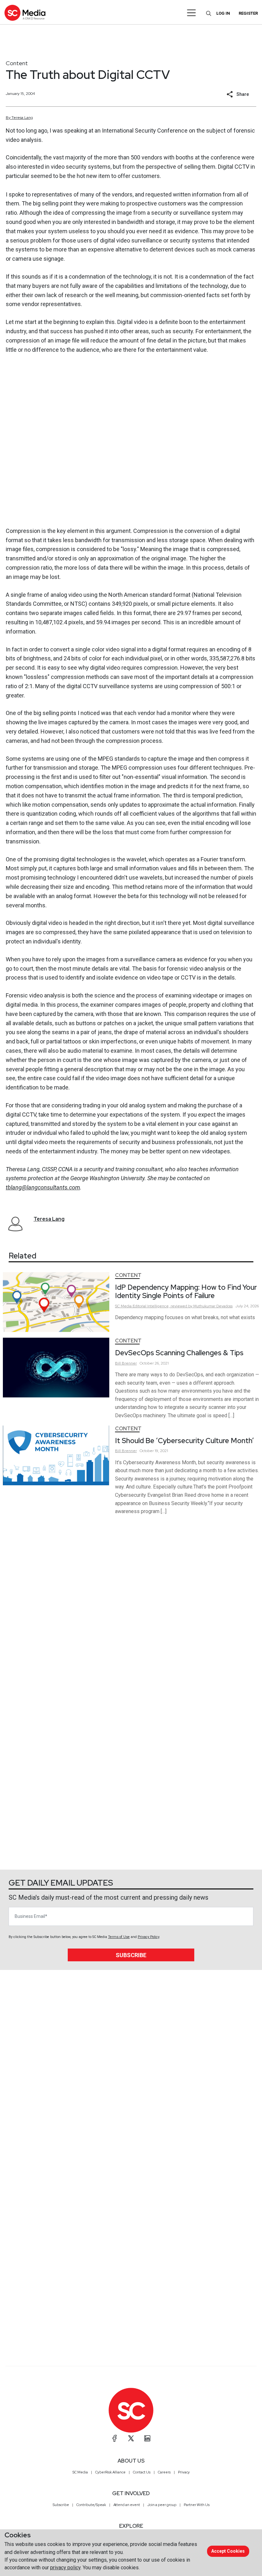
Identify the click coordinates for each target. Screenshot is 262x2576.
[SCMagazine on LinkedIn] (147, 2438)
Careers (164, 2472)
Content (17, 63)
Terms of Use (119, 1937)
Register (248, 13)
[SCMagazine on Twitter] (131, 2438)
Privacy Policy (148, 1937)
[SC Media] (25, 13)
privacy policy (65, 2568)
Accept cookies (228, 2551)
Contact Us (142, 2472)
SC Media (80, 2472)
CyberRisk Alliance (110, 2472)
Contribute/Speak (91, 2505)
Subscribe (131, 1955)
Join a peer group (162, 2505)
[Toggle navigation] (192, 13)
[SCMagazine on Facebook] (115, 2438)
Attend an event (127, 2505)
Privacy (184, 2472)
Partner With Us (197, 2505)
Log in (223, 13)
